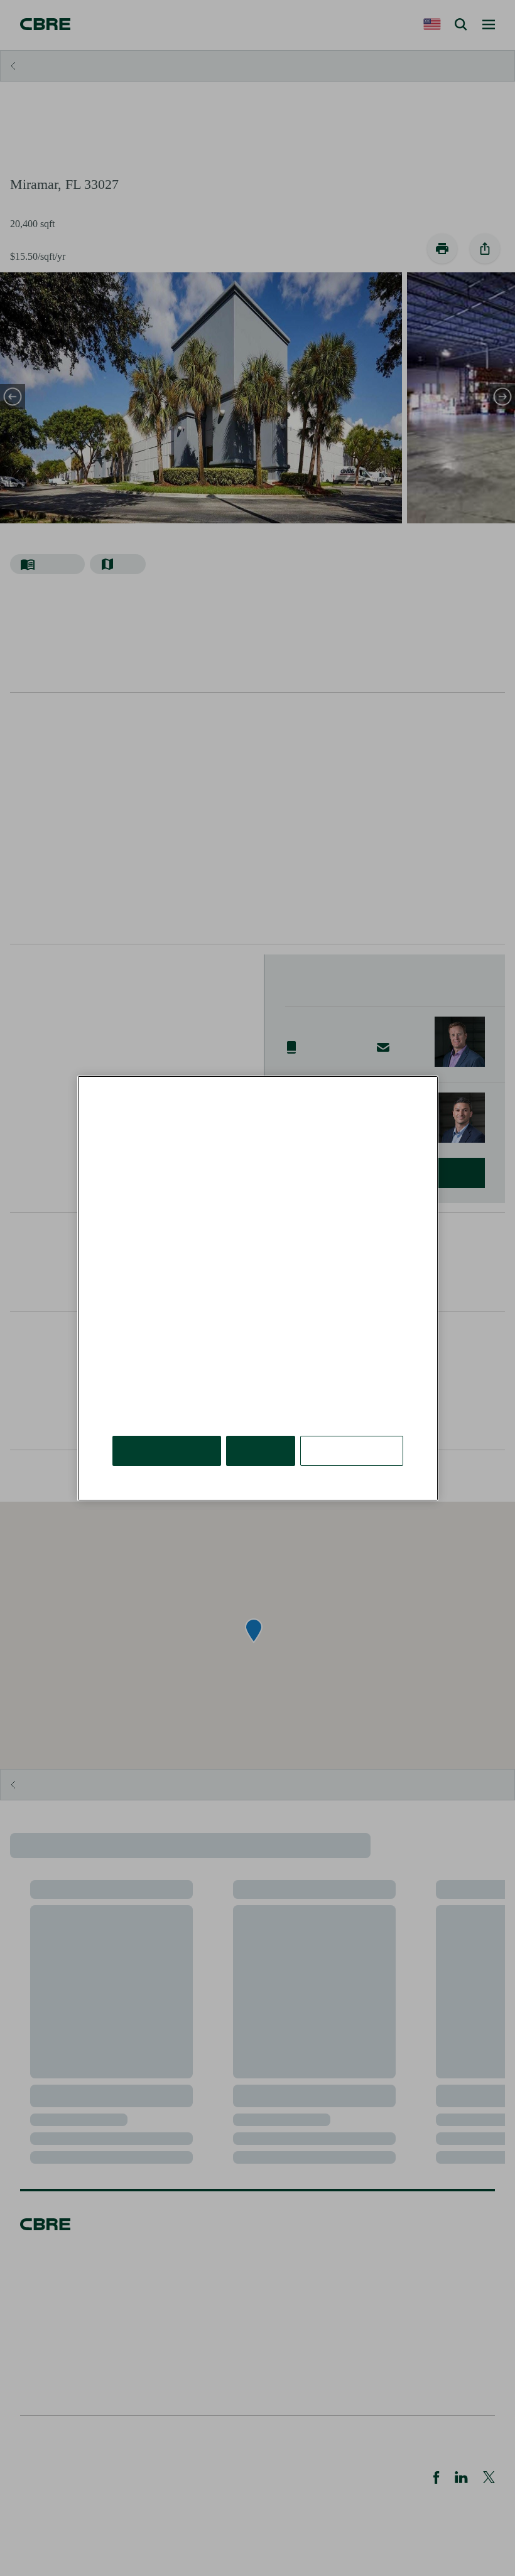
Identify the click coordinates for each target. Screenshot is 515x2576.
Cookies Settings (352, 1450)
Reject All (261, 1450)
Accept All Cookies (167, 1450)
